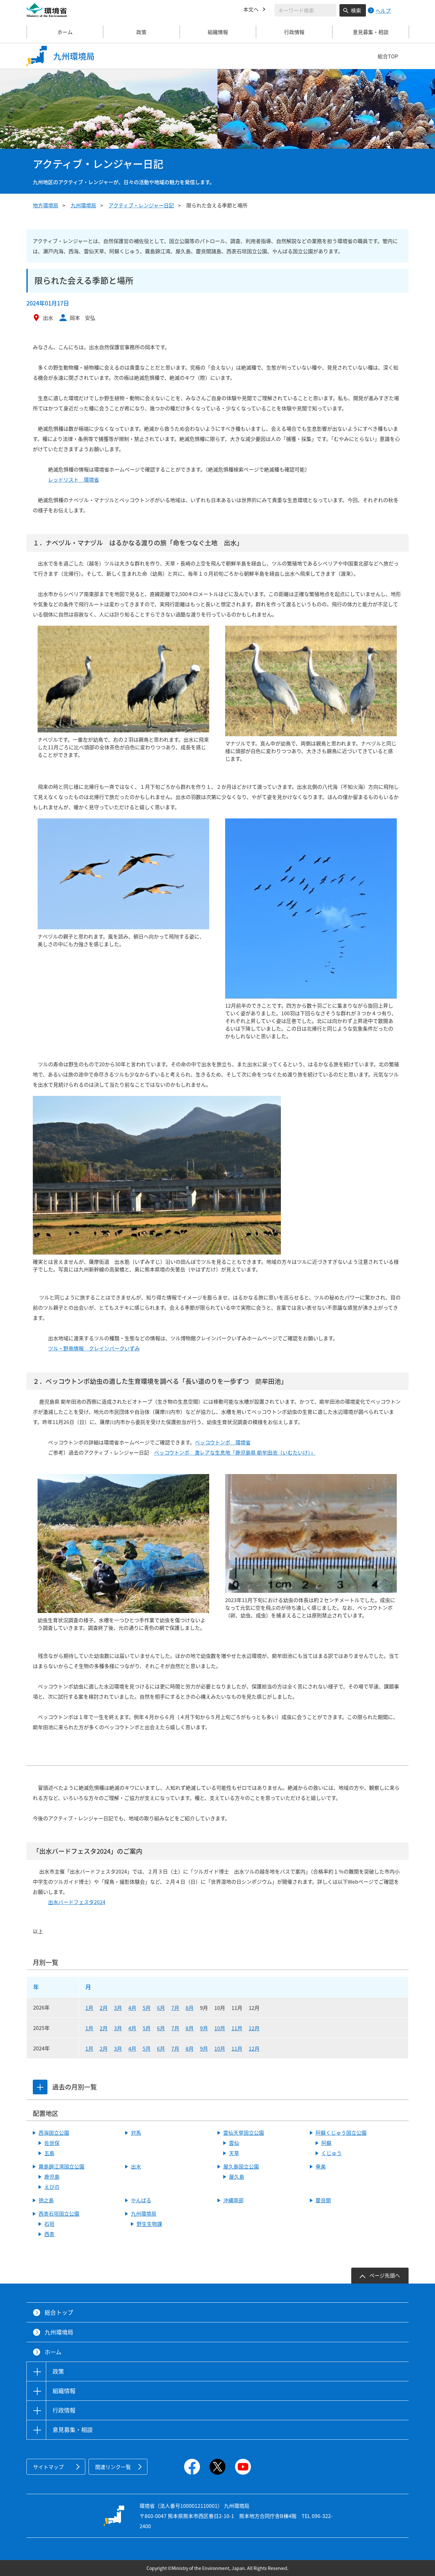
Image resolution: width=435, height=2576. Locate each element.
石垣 (49, 2224)
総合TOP (388, 56)
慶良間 (323, 2200)
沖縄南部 (233, 2200)
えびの (52, 2187)
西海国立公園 (54, 2133)
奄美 (321, 2166)
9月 (204, 2028)
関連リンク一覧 (113, 2467)
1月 (89, 2008)
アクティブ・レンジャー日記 (141, 205)
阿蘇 (326, 2143)
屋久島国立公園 (241, 2166)
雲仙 (234, 2143)
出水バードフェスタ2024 (77, 1902)
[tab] (40, 2087)
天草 (234, 2153)
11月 (237, 2028)
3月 (118, 2008)
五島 (49, 2153)
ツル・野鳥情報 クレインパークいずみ (94, 1348)
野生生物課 (149, 2224)
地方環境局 (46, 205)
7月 (175, 2008)
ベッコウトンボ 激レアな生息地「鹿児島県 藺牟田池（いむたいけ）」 (235, 1452)
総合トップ (59, 2312)
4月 (132, 2008)
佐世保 (52, 2143)
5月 (147, 2008)
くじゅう (332, 2153)
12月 (254, 2028)
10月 (220, 2028)
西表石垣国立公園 (59, 2213)
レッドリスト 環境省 (74, 479)
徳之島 (46, 2200)
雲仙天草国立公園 (244, 2133)
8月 (190, 2008)
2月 (104, 2008)
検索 (356, 10)
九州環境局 (83, 205)
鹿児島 (52, 2177)
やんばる (141, 2200)
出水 (136, 2166)
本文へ (251, 9)
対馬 (136, 2133)
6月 (161, 2008)
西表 (49, 2234)
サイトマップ (48, 2467)
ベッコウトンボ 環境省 (223, 1442)
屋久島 (237, 2177)
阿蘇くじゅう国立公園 (341, 2133)
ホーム (65, 32)
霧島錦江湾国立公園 (61, 2166)
